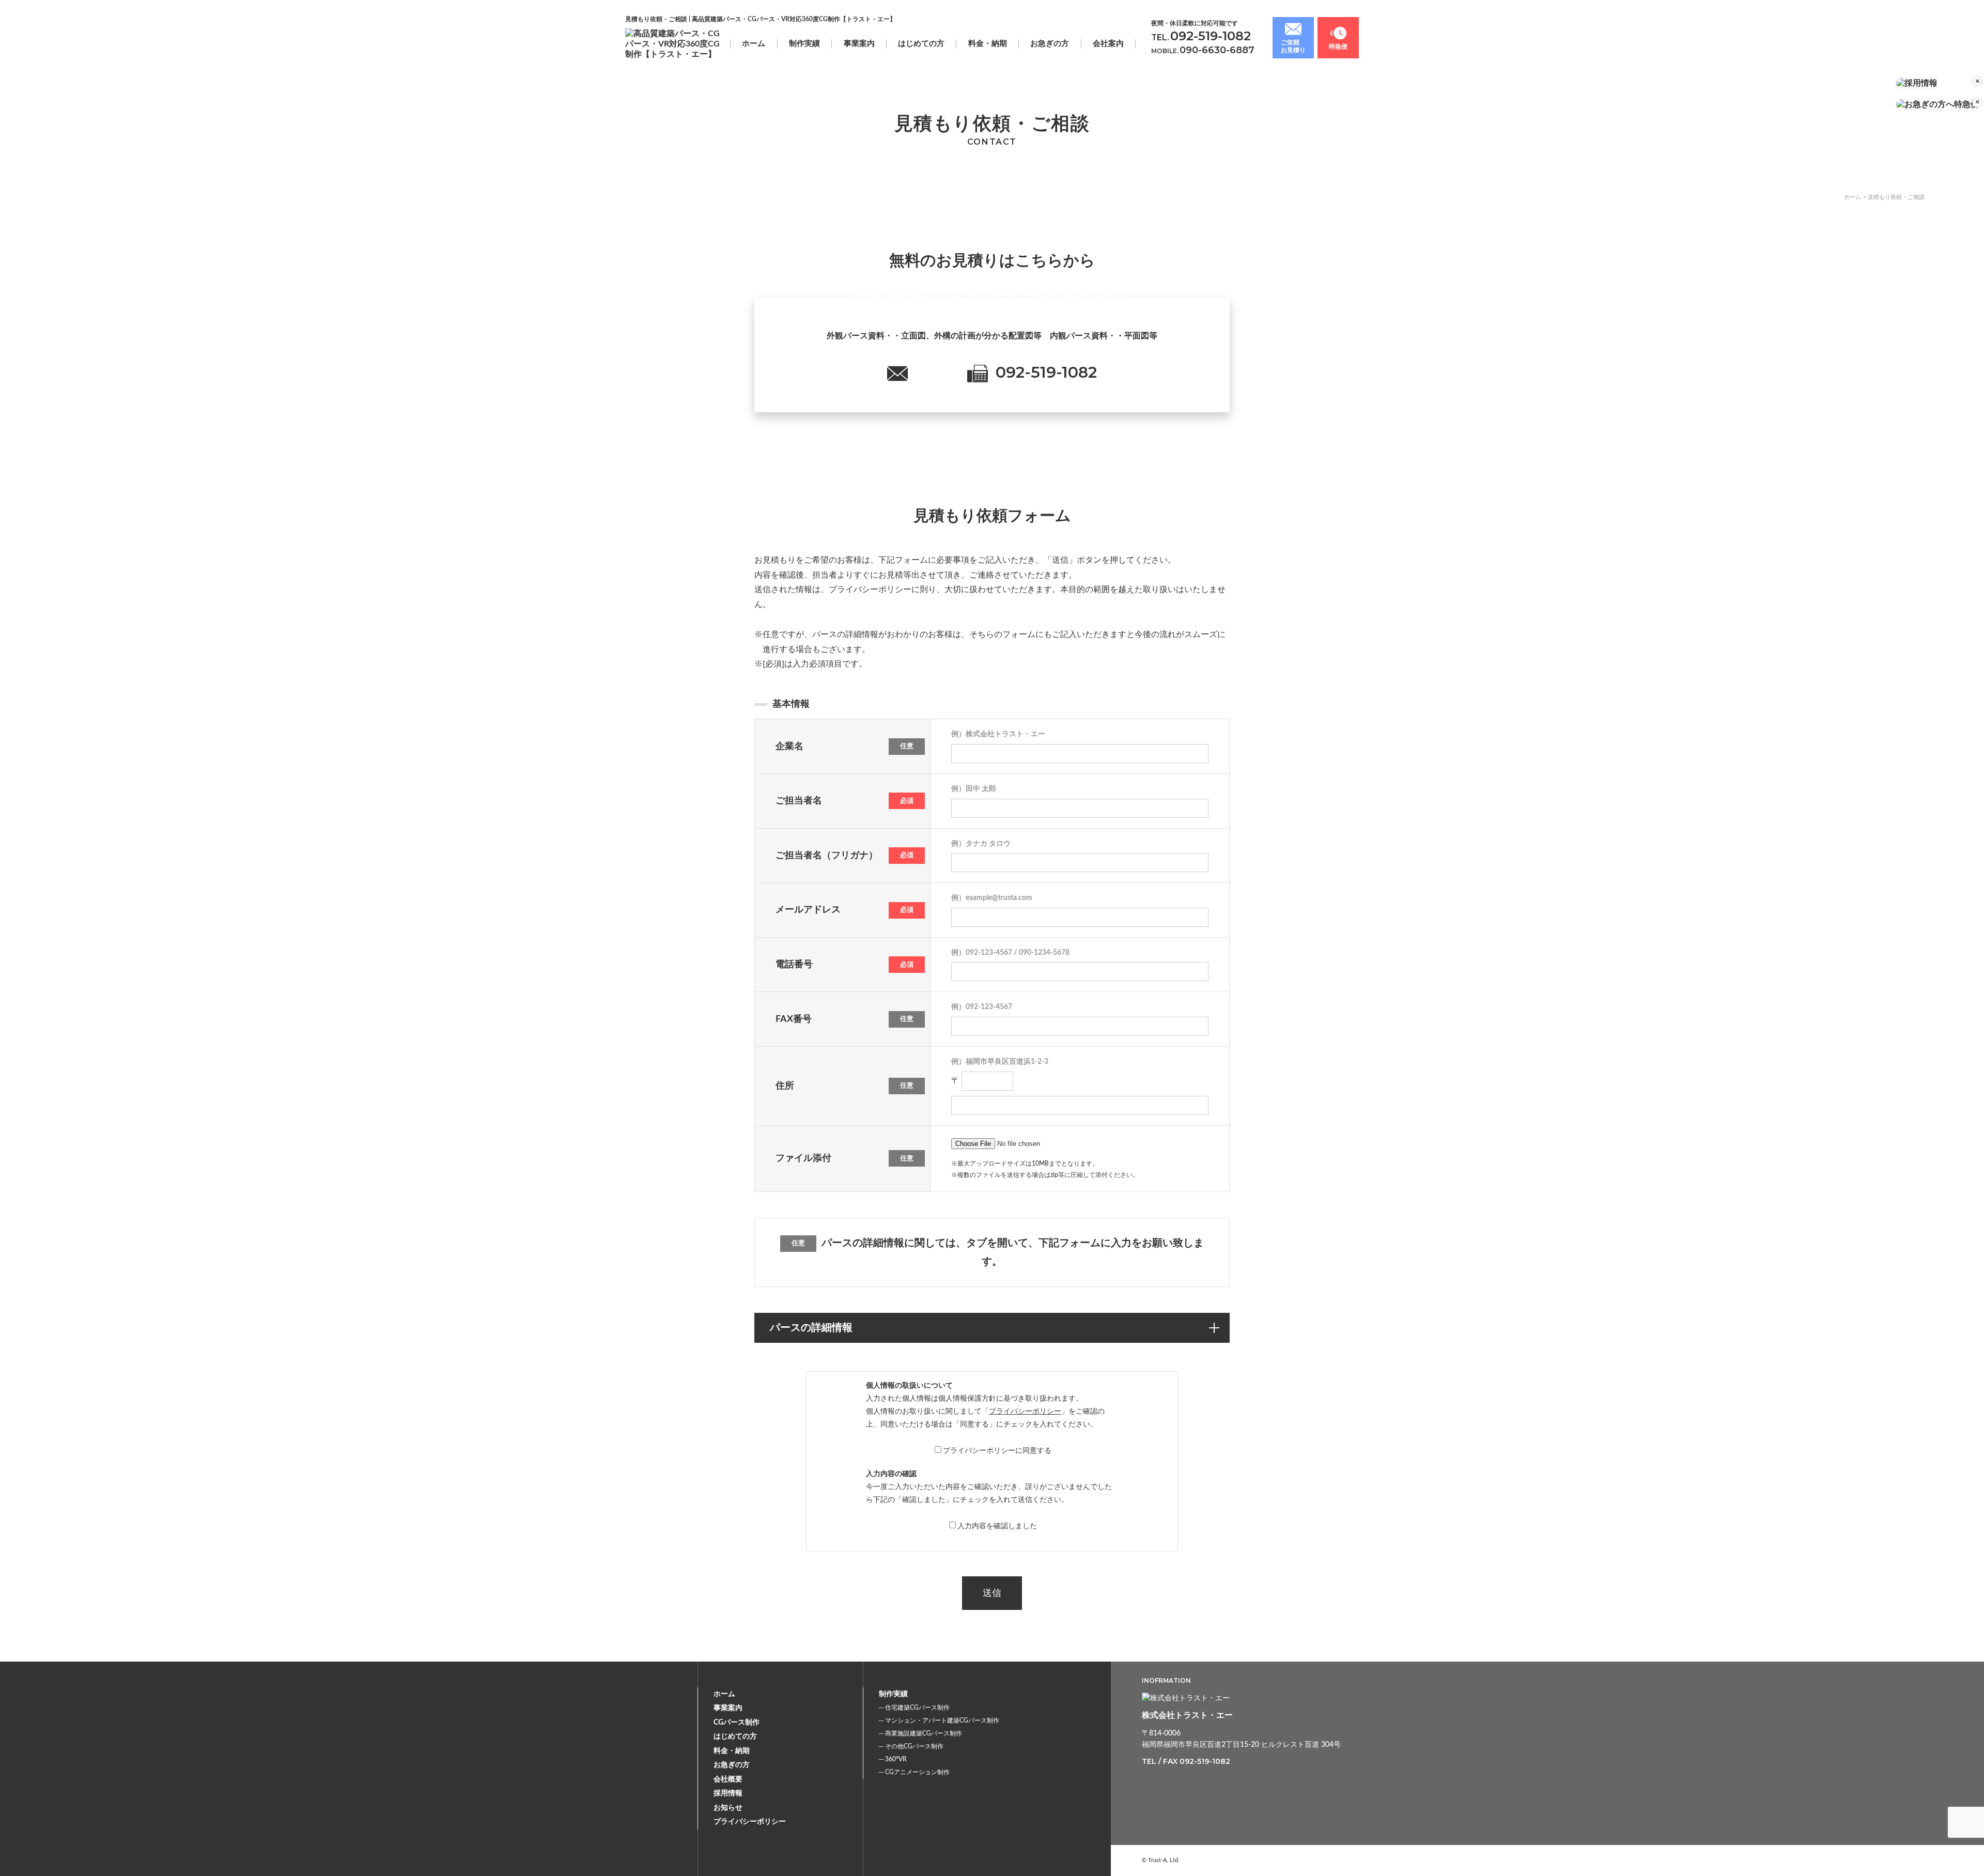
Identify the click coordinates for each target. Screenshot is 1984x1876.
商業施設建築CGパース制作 (924, 1733)
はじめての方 (921, 44)
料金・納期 (988, 44)
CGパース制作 (737, 1723)
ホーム (754, 44)
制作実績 (804, 44)
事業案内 (728, 1708)
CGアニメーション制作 (917, 1772)
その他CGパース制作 (914, 1746)
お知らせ (728, 1808)
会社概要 (728, 1779)
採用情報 (728, 1793)
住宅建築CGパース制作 (917, 1708)
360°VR (896, 1759)
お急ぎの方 (1050, 44)
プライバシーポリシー (1025, 1412)
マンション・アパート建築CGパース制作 (942, 1720)
